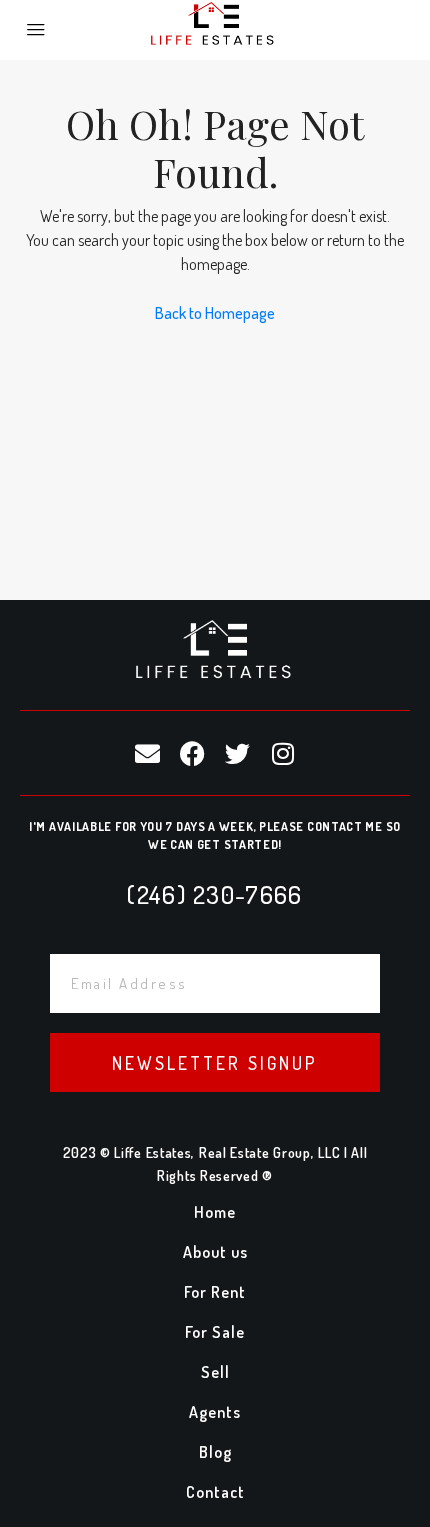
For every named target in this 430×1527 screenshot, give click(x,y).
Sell (215, 1372)
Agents (215, 1412)
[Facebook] (193, 753)
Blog (215, 1452)
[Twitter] (238, 753)
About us (215, 1252)
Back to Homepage (215, 313)
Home (215, 1212)
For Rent (215, 1292)
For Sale (215, 1332)
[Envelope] (148, 753)
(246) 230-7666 (214, 894)
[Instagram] (283, 753)
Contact (215, 1492)
